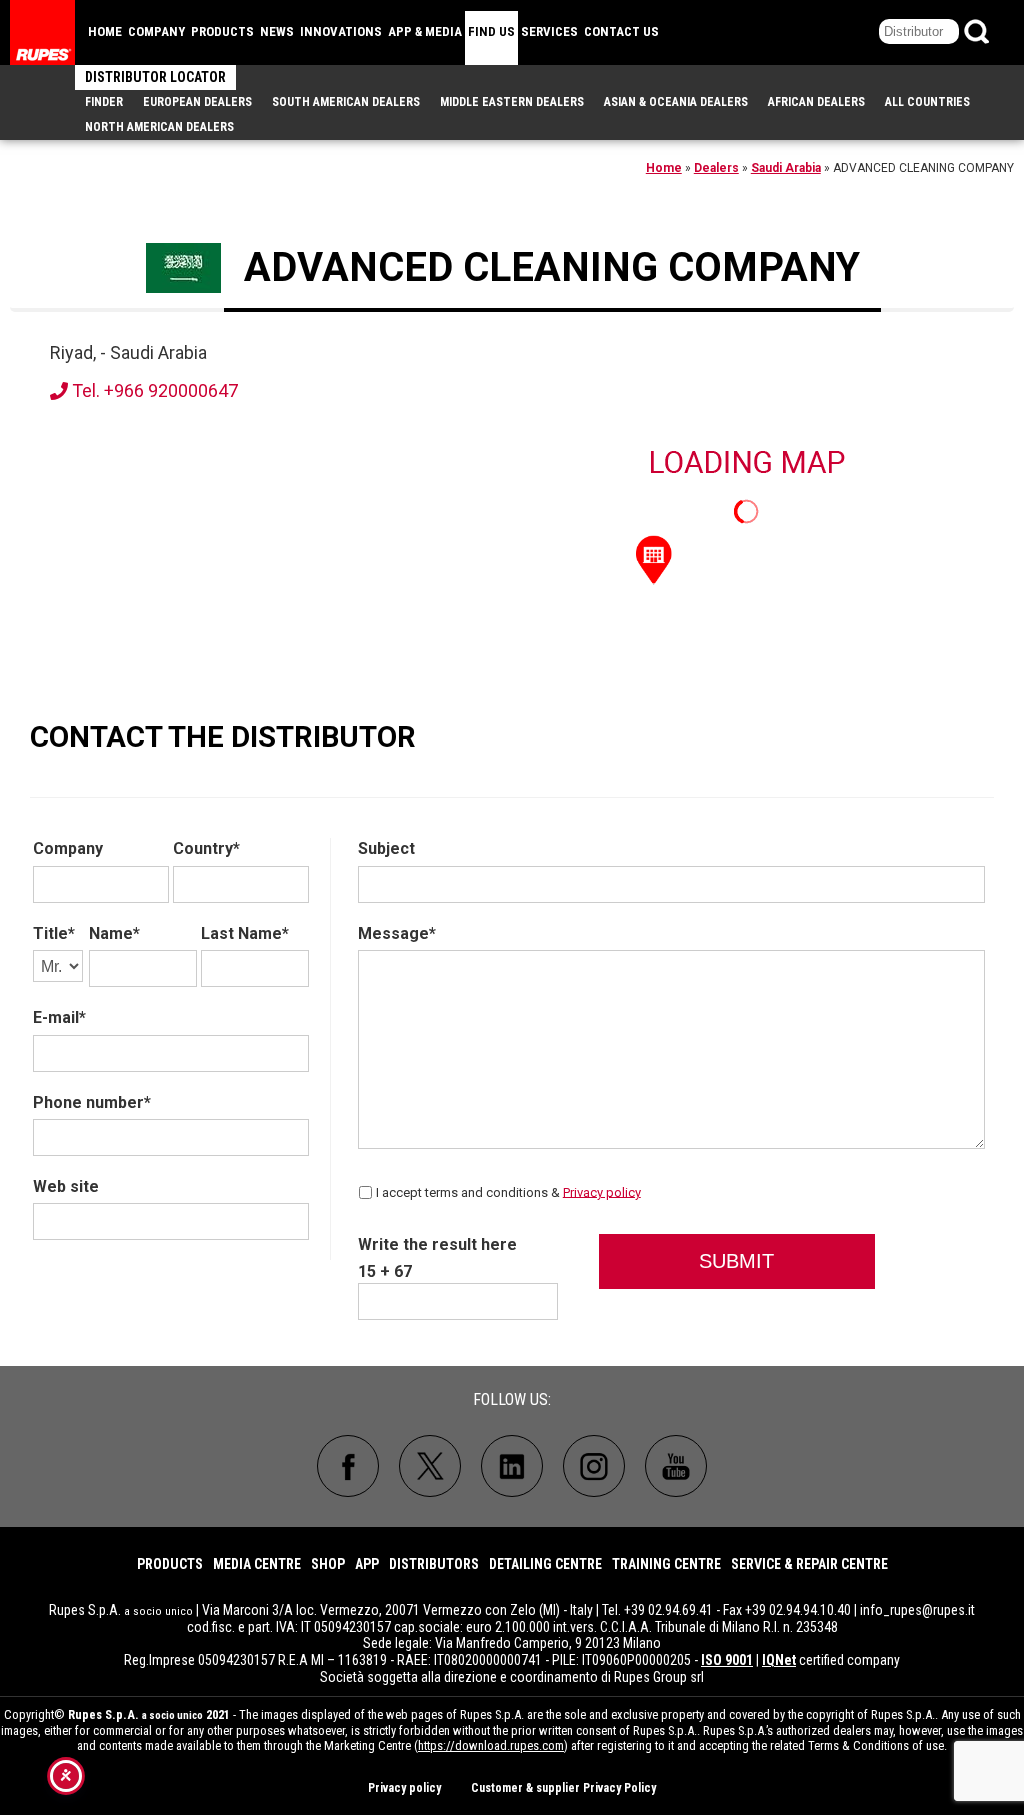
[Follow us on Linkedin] (512, 1466)
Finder (104, 102)
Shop (328, 1564)
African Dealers (816, 102)
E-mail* (59, 1017)
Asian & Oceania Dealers (676, 102)
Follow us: (512, 1399)
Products (222, 31)
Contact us (621, 31)
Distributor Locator (155, 77)
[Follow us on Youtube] (676, 1466)
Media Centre (257, 1564)
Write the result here (437, 1244)
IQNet (779, 1660)
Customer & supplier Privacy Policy (563, 1788)
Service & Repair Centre (809, 1564)
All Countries (927, 102)
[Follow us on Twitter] (430, 1466)
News (277, 31)
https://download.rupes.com (491, 1745)
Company (156, 31)
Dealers (716, 168)
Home (105, 31)
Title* (54, 933)
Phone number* (92, 1102)
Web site (66, 1186)
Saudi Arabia (786, 168)
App (367, 1564)
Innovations (341, 31)
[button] (654, 558)
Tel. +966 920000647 (153, 390)
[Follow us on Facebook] (348, 1466)
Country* (206, 848)
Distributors (434, 1564)
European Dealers (197, 102)
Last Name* (245, 933)
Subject (386, 848)
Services (549, 31)
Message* (397, 933)
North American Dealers (159, 127)
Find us (491, 31)
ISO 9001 (727, 1660)
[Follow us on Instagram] (594, 1466)
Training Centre (666, 1564)
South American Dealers (346, 102)
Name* (114, 933)
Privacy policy (602, 1191)
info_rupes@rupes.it (917, 1610)
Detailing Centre (545, 1564)
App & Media (425, 31)
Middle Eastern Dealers (512, 102)
